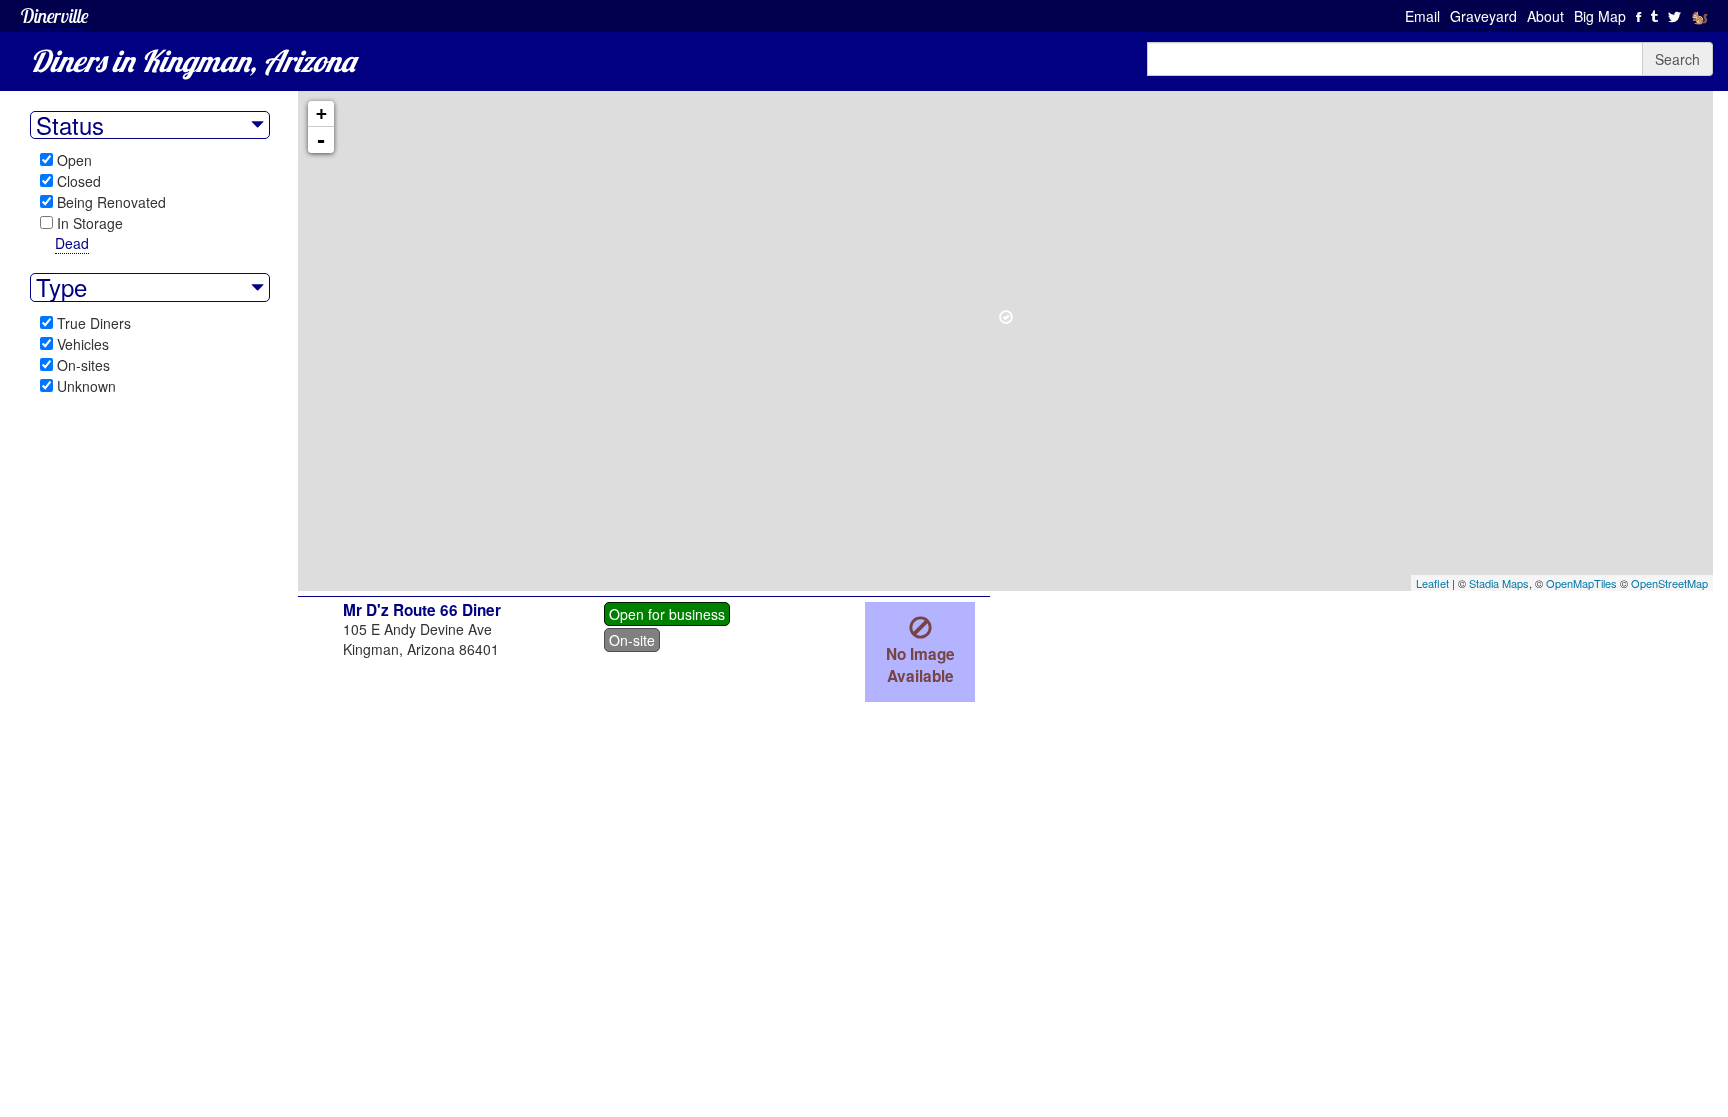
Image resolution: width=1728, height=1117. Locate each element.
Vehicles (83, 344)
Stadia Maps (1499, 583)
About (1545, 16)
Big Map (1600, 16)
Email (1422, 16)
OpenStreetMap (1669, 583)
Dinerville (54, 15)
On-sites (83, 365)
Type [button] (61, 287)
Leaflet (1432, 583)
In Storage (90, 223)
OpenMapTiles (1581, 583)
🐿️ (1699, 16)
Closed (79, 181)
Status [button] (70, 125)
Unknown (86, 386)
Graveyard (1483, 16)
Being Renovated (111, 202)
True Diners (94, 323)
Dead (72, 243)
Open (74, 160)
